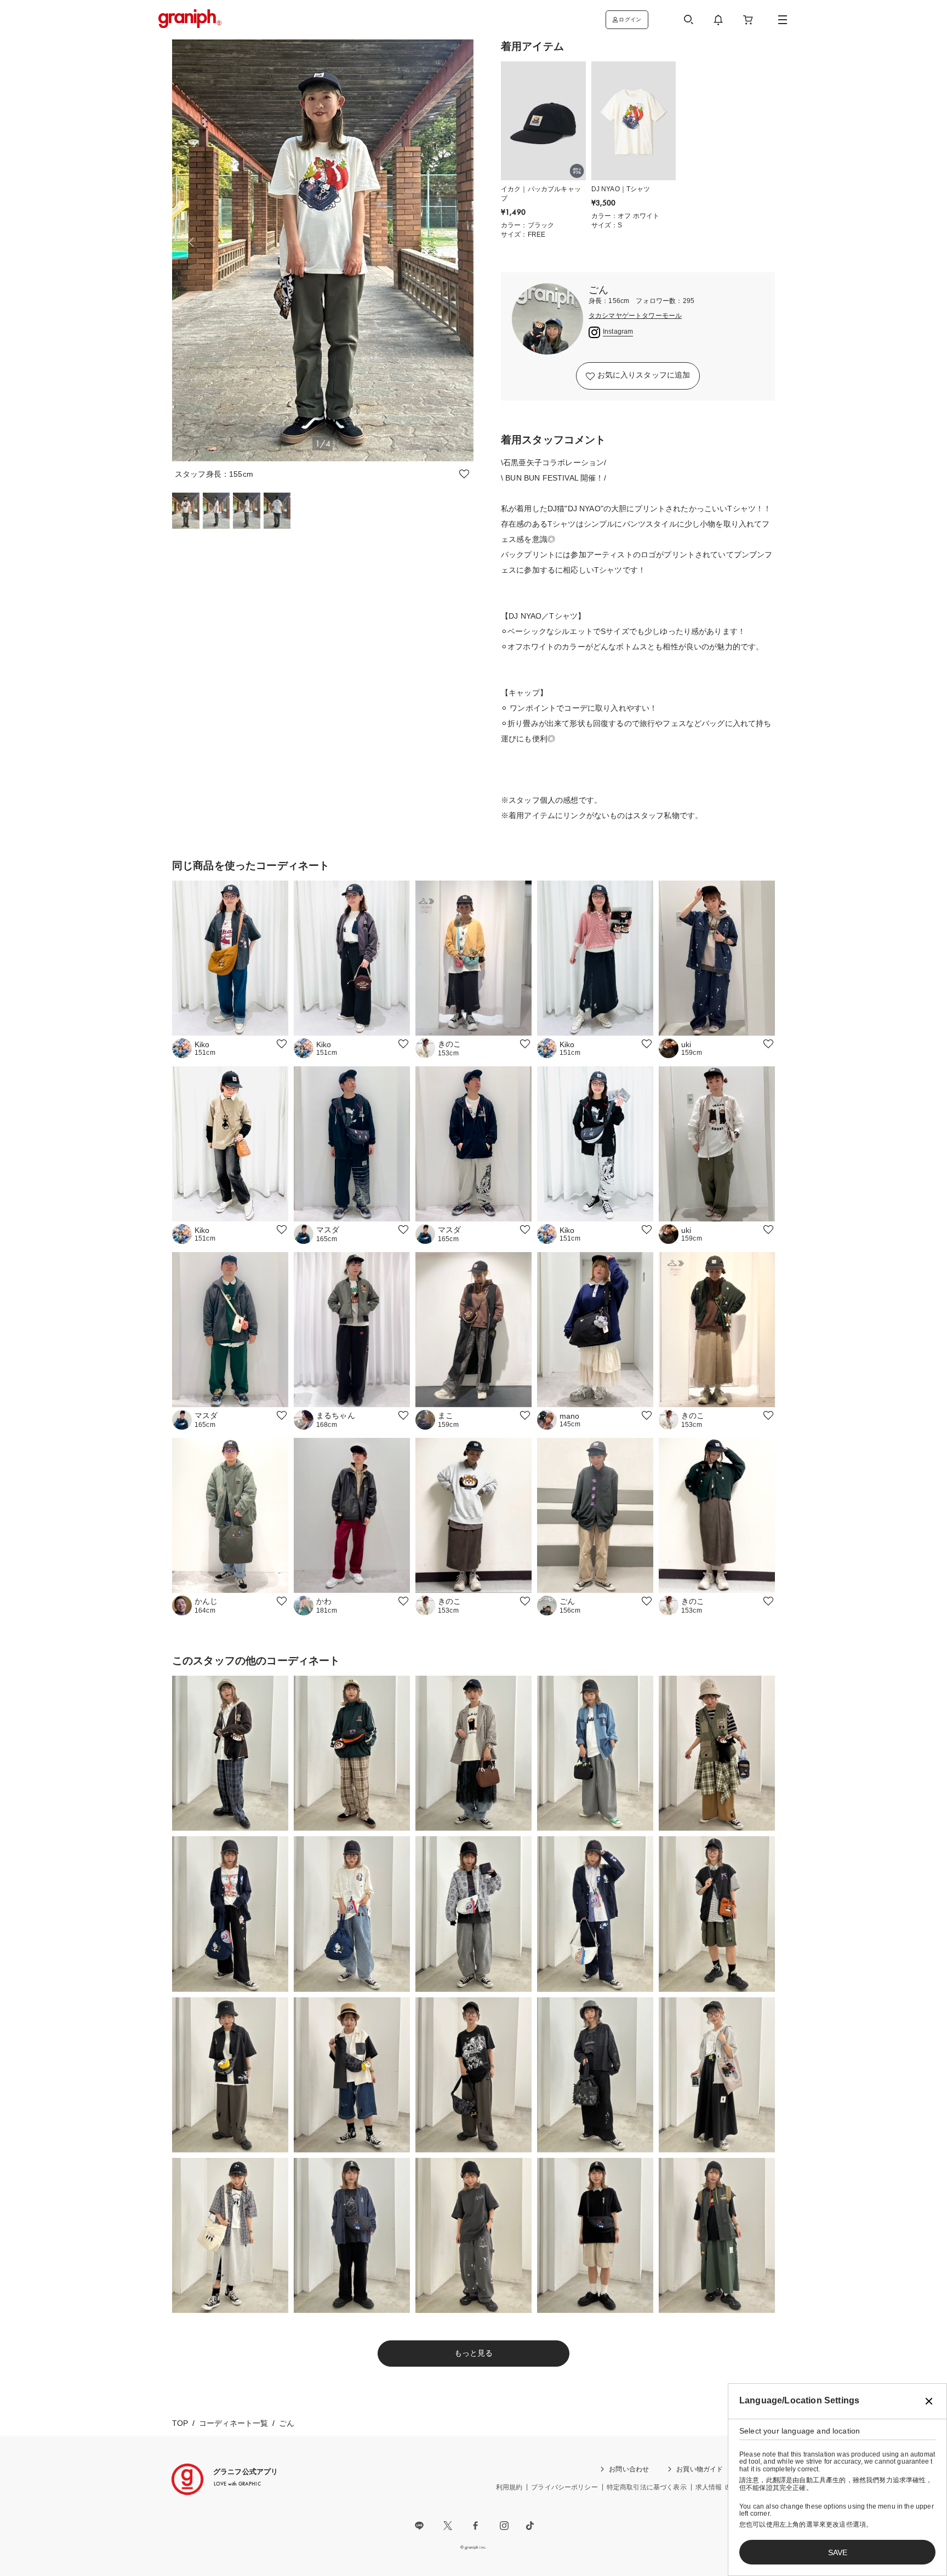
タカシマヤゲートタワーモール (635, 316)
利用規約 (509, 2487)
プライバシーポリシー (564, 2487)
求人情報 (709, 2487)
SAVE (838, 2552)
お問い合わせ (629, 2469)
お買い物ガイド (700, 2469)
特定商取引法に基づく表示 (647, 2487)
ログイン (630, 19)
